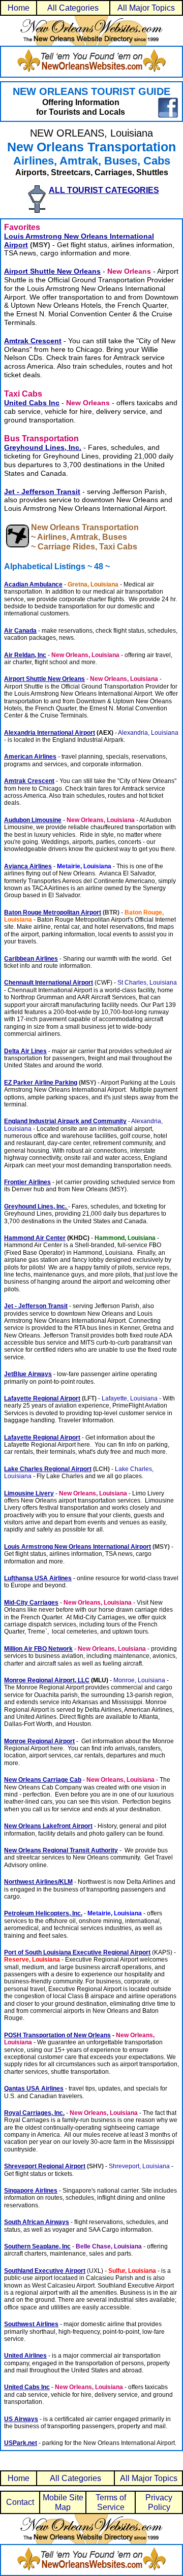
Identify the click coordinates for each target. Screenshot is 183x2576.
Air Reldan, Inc (25, 655)
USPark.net (21, 2443)
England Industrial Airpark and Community (65, 1121)
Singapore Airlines (31, 2191)
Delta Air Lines (25, 1051)
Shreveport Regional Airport (45, 2166)
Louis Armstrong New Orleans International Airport (78, 1547)
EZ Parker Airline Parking (41, 1083)
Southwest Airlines (31, 2324)
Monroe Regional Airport (39, 1741)
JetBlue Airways (28, 1374)
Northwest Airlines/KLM (38, 1882)
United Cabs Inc (27, 2387)
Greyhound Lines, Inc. (36, 1207)
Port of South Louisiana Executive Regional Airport (77, 1952)
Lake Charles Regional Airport (48, 1469)
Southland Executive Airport (45, 2271)
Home (19, 8)
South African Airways (37, 2222)
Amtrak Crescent (33, 341)
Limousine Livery (29, 1493)
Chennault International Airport (49, 983)
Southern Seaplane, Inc (37, 2246)
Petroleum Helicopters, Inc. (43, 1913)
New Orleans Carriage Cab (43, 1780)
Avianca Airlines (28, 866)
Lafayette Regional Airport (42, 1398)
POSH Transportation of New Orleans (57, 2035)
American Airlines (30, 757)
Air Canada (20, 631)
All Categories (73, 8)
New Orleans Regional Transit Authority (61, 1850)
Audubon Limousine (33, 820)
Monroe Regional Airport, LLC (47, 1680)
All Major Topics (146, 8)
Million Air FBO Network (38, 1649)
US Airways (21, 2419)
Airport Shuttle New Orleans (52, 271)
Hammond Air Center (35, 1238)
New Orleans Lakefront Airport (48, 1826)
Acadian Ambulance (33, 584)
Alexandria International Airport (50, 733)
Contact (20, 2502)
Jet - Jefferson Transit (42, 492)
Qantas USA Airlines (34, 2089)
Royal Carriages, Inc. (34, 2113)
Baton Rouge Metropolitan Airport (53, 912)
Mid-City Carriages (31, 1603)
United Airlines (25, 2356)
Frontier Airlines (27, 1182)
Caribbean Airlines (31, 959)
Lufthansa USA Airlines (38, 1578)
